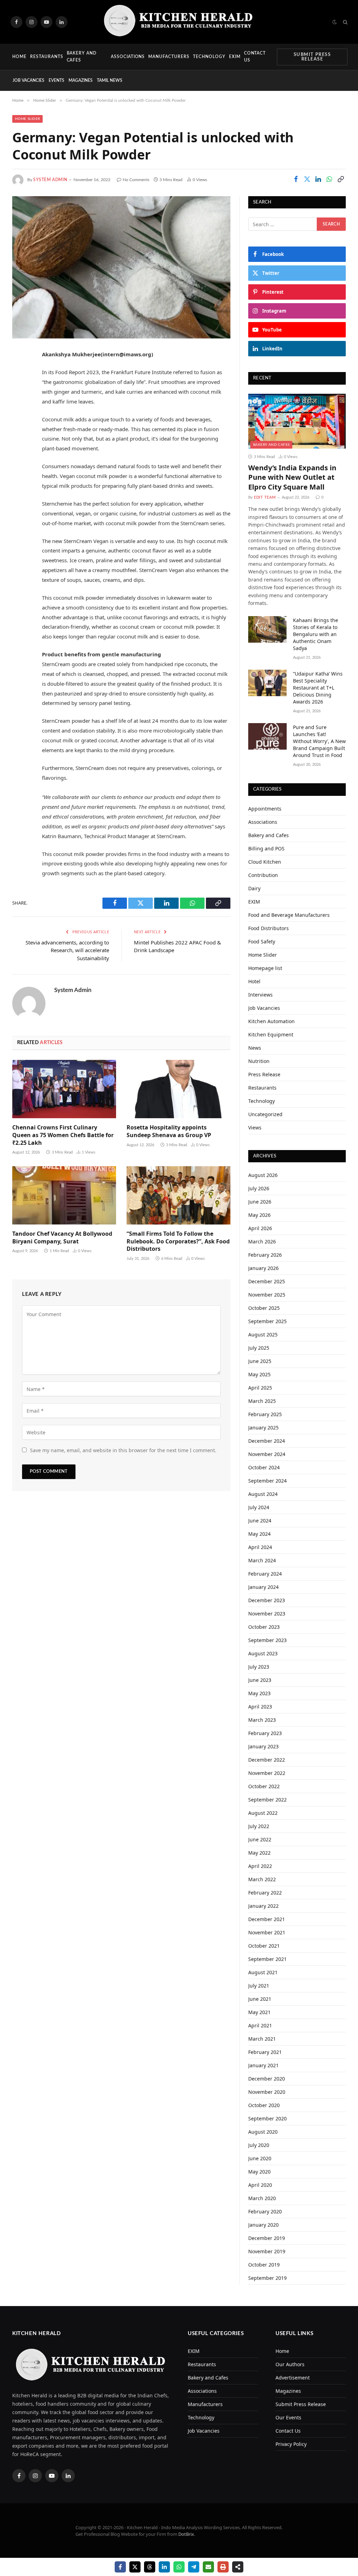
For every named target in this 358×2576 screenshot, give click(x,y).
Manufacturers (169, 57)
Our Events (288, 2417)
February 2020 (265, 2211)
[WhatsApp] (19, 427)
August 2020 (263, 2132)
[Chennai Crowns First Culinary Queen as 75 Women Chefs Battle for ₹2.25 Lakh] (64, 1089)
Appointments (265, 809)
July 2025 (259, 1348)
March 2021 (262, 2039)
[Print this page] (223, 2567)
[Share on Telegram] (194, 2567)
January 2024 (263, 1587)
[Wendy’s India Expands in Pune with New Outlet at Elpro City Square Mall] (297, 421)
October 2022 (264, 1786)
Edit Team (265, 497)
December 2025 (267, 1281)
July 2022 (259, 1826)
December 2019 (267, 2238)
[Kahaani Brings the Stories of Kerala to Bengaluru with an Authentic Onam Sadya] (267, 629)
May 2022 (259, 1853)
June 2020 (260, 2158)
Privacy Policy (291, 2444)
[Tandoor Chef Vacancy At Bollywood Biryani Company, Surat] (64, 1195)
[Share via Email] (208, 2567)
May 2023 (259, 1693)
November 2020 (267, 2092)
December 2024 (267, 1441)
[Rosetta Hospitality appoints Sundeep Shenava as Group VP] (178, 1089)
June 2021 (260, 1999)
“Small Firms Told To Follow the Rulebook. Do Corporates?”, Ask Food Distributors (178, 1241)
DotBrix (186, 2534)
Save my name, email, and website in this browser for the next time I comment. (123, 1450)
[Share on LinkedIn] (318, 179)
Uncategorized (265, 1114)
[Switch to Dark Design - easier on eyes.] (335, 22)
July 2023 (259, 1667)
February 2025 (265, 1414)
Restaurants (47, 57)
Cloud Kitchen (265, 862)
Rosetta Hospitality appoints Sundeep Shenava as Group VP (169, 1131)
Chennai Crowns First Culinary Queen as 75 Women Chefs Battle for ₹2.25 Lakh (63, 1135)
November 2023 (267, 1614)
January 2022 (263, 1906)
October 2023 (264, 1627)
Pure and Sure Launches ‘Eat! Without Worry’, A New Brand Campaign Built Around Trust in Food (319, 741)
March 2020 (262, 2198)
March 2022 (262, 1879)
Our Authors (290, 2364)
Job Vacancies (28, 80)
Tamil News (110, 80)
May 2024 (259, 1534)
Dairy (254, 888)
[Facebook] (19, 373)
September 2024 (267, 1481)
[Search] (345, 22)
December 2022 (267, 1760)
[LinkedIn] (19, 409)
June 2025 (260, 1361)
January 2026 (263, 1268)
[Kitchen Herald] (179, 22)
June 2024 (260, 1521)
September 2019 (267, 2278)
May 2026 (259, 1215)
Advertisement (293, 2378)
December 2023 (267, 1600)
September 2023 (267, 1640)
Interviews (260, 995)
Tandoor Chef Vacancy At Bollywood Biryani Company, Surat (62, 1238)
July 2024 (259, 1507)
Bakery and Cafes (82, 56)
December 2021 (267, 1919)
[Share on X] (135, 2567)
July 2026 (259, 1188)
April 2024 (260, 1547)
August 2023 (263, 1653)
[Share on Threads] (150, 2567)
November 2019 (267, 2251)
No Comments (136, 180)
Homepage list (265, 968)
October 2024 (264, 1467)
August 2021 (263, 1972)
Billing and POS (266, 848)
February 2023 (265, 1733)
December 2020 (267, 2079)
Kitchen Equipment (271, 1034)
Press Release (264, 1074)
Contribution (263, 875)
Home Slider (27, 119)
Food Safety (262, 941)
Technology (209, 57)
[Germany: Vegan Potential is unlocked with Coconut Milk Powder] (121, 267)
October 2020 (264, 2105)
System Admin (50, 180)
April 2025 (260, 1388)
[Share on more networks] (238, 2567)
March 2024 (262, 1560)
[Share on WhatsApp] (329, 179)
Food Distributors (268, 928)
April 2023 (260, 1707)
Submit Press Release (312, 57)
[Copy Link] (341, 179)
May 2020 (259, 2172)
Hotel (254, 981)
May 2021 (259, 2012)
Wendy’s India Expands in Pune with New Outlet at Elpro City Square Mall (292, 477)
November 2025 (267, 1295)
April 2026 (260, 1228)
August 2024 (263, 1494)
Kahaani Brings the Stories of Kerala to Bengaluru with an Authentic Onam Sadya (316, 634)
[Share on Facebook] (296, 179)
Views (255, 1128)
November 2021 (267, 1932)
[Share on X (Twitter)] (307, 179)
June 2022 (260, 1839)
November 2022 (267, 1773)
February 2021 (265, 2052)
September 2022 (267, 1800)
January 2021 (263, 2065)
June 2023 (260, 1680)
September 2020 (267, 2118)
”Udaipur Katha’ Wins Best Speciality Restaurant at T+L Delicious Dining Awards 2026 (318, 688)
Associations (128, 57)
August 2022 (263, 1813)
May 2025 (259, 1374)
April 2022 (260, 1866)
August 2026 (263, 1175)
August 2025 (263, 1335)
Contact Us (255, 56)
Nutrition (259, 1061)
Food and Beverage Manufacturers (289, 915)
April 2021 (260, 2025)
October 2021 (264, 1946)
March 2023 (262, 1720)
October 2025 (264, 1308)
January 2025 (263, 1428)
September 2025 (267, 1321)
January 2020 (263, 2225)
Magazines (81, 80)
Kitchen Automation (271, 1021)
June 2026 (260, 1202)
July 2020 (259, 2145)
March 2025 (262, 1401)
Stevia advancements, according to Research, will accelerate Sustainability (67, 950)
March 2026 (262, 1241)
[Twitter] (19, 391)
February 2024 (265, 1574)
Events (56, 80)
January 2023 (263, 1746)
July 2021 (259, 1986)
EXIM (235, 57)
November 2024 (267, 1454)
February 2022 (265, 1893)
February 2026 (265, 1255)
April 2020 (260, 2185)
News (255, 1048)
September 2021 (267, 1959)
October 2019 (264, 2265)
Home (19, 57)
